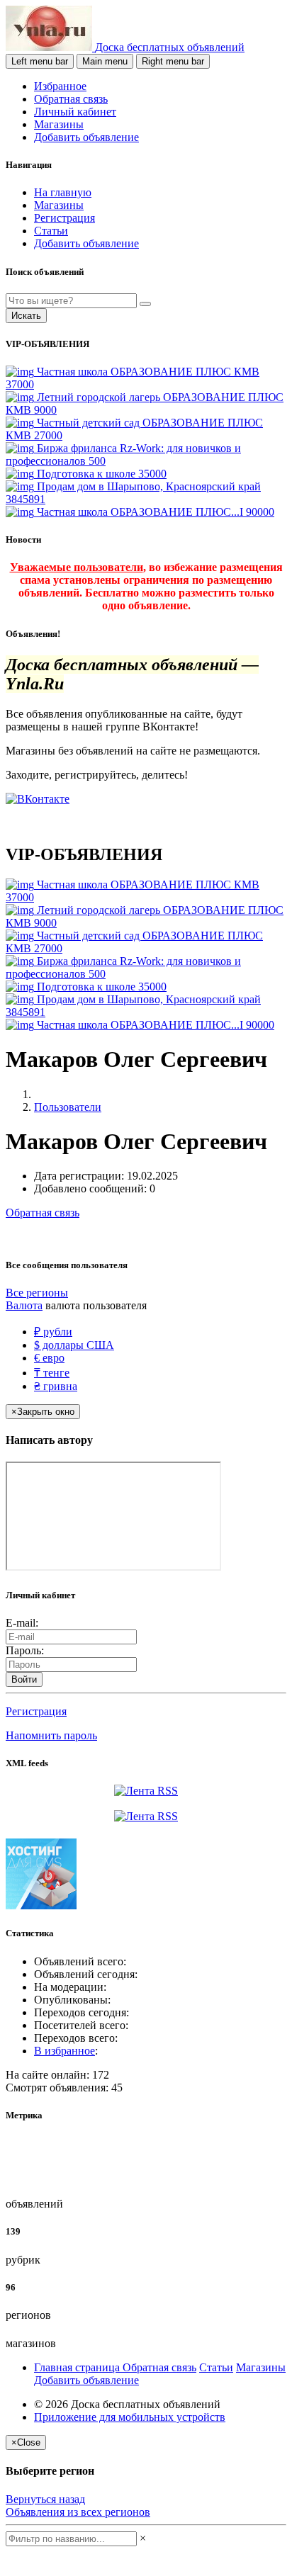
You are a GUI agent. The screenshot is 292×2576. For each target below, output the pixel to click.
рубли (53, 1332)
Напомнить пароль (51, 1735)
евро (49, 1358)
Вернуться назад (45, 2499)
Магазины (59, 124)
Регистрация (64, 218)
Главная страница (78, 2367)
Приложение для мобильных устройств (130, 2417)
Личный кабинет (75, 112)
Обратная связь (71, 99)
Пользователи (68, 1107)
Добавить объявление (86, 137)
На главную (63, 192)
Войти (24, 1679)
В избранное (64, 2051)
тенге (52, 1373)
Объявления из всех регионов (78, 2512)
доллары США (74, 1345)
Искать (26, 316)
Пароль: (25, 1650)
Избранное (60, 86)
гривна (56, 1386)
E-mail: (22, 1623)
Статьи (51, 231)
